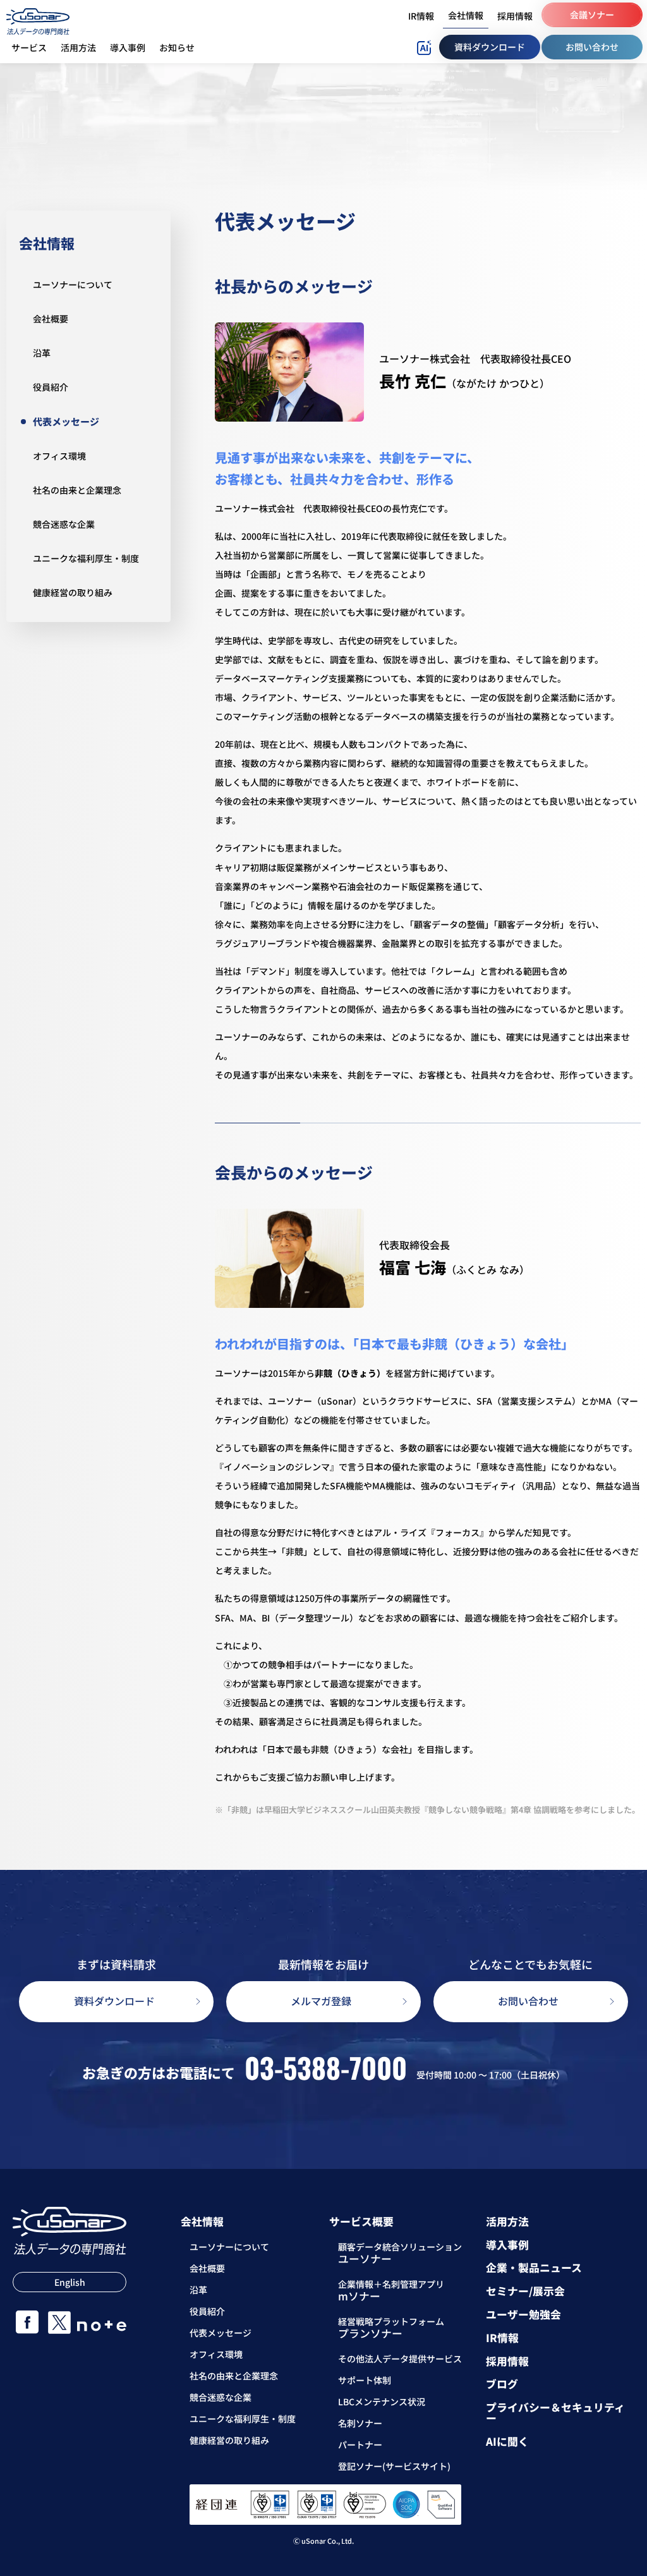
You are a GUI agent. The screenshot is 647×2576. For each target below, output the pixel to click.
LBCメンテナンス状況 (382, 2402)
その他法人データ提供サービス (400, 2359)
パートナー (360, 2445)
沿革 (42, 353)
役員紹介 (51, 387)
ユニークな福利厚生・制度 (86, 558)
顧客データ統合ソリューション (400, 2254)
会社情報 (47, 243)
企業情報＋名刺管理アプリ (391, 2292)
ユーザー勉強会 (523, 2315)
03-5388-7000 (326, 2068)
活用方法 (507, 2222)
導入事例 (507, 2245)
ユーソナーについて (73, 284)
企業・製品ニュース (534, 2268)
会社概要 (51, 319)
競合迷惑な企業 (64, 524)
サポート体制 (365, 2380)
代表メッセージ (66, 421)
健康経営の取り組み (73, 592)
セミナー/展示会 (525, 2291)
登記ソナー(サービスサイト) (394, 2466)
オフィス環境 (59, 456)
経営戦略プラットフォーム (391, 2329)
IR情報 (502, 2338)
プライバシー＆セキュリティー (555, 2413)
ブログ (502, 2384)
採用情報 (507, 2361)
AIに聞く (507, 2442)
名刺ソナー (360, 2423)
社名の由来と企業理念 (77, 490)
